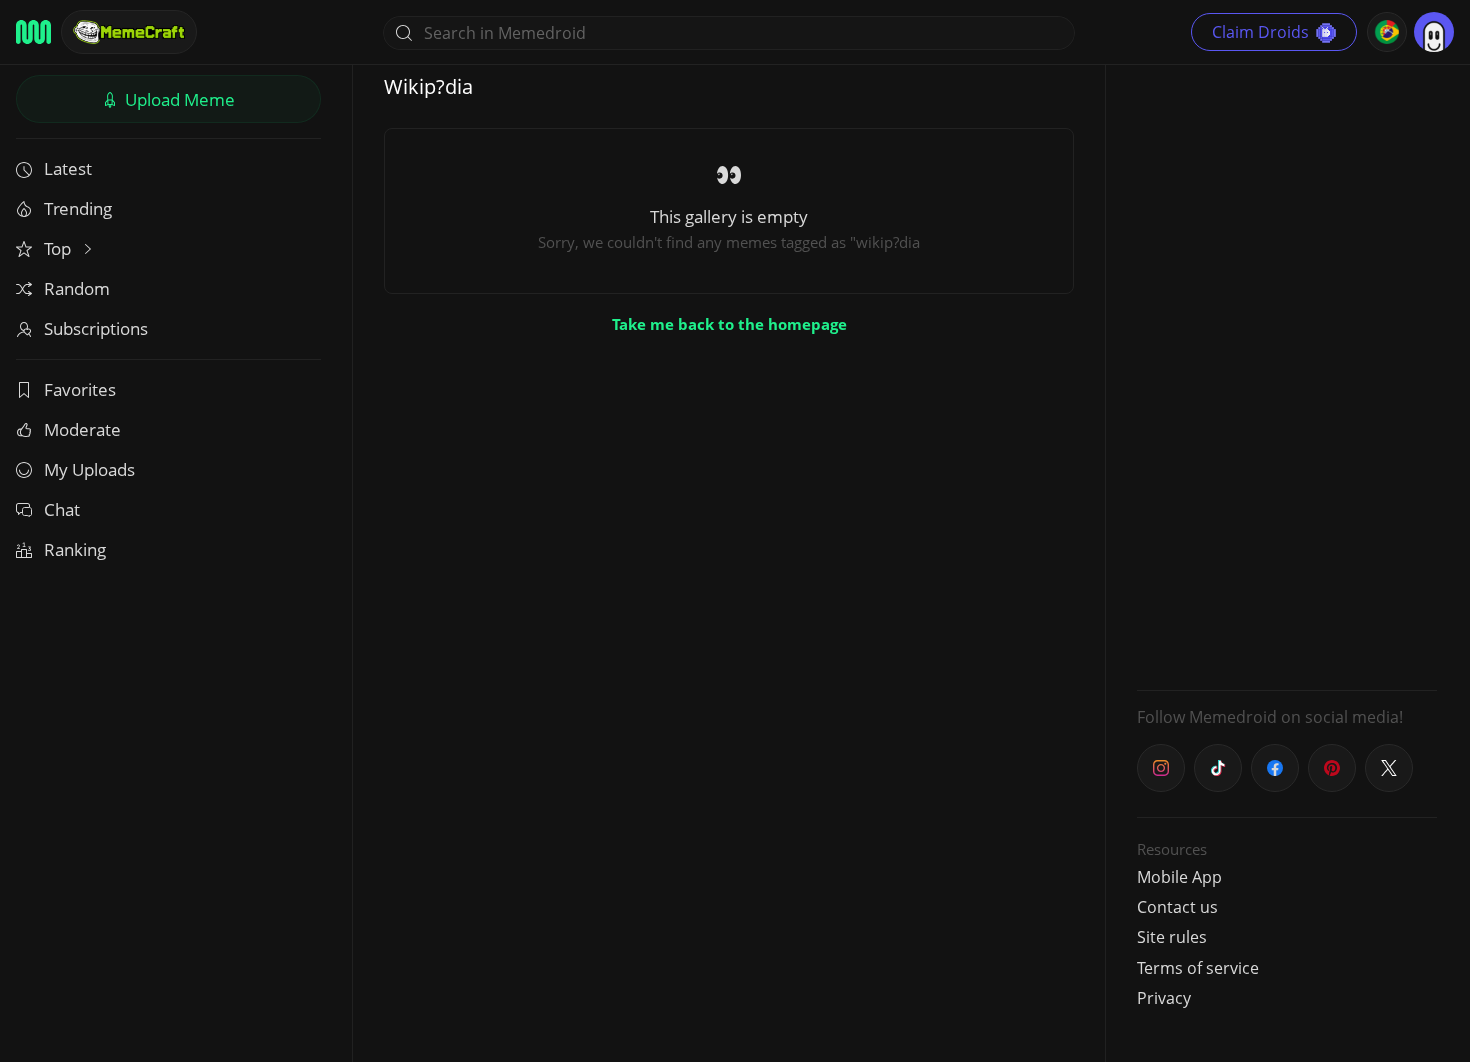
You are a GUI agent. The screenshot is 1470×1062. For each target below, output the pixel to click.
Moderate (82, 429)
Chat (62, 509)
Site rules (1172, 937)
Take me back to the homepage (729, 324)
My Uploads (89, 469)
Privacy (1164, 998)
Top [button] (59, 248)
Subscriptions (96, 328)
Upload (178, 99)
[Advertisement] (1287, 375)
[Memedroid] (33, 32)
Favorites (80, 389)
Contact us (1177, 907)
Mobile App (1179, 877)
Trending (78, 208)
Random (77, 288)
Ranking (75, 549)
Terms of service (1198, 968)
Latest (68, 168)
